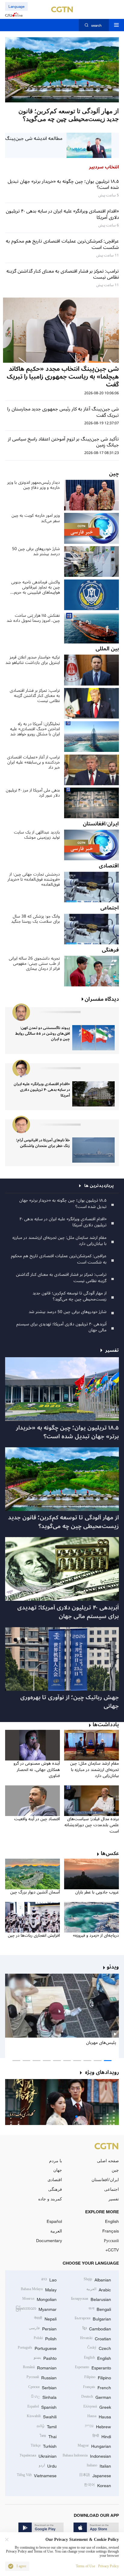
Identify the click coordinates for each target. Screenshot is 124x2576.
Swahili (42, 2416)
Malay (39, 2289)
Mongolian (39, 2299)
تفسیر (114, 2199)
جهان (58, 2170)
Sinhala (44, 2397)
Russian (42, 2377)
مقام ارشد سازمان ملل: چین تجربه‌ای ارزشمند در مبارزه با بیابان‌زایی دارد (59, 1241)
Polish (45, 2338)
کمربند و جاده (50, 2199)
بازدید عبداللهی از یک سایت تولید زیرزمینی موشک (37, 835)
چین (115, 2170)
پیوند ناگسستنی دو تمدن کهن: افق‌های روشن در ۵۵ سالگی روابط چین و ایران (43, 1034)
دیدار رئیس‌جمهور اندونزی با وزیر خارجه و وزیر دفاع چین (34, 485)
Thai (48, 2436)
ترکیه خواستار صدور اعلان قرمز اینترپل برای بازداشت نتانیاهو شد (33, 660)
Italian (99, 2465)
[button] (103, 97)
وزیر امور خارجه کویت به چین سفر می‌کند (36, 518)
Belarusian (91, 2299)
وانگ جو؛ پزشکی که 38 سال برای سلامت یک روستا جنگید (36, 919)
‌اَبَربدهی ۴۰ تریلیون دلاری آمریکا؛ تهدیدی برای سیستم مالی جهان (61, 1327)
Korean (98, 2485)
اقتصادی (55, 2179)
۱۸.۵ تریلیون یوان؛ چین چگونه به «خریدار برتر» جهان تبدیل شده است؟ (63, 1203)
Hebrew (98, 2426)
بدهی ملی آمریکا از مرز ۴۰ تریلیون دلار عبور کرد (33, 793)
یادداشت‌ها (106, 1725)
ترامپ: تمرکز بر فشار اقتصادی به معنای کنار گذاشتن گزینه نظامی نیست (35, 696)
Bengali (100, 2309)
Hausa (99, 2416)
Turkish (44, 2446)
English (112, 2221)
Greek (97, 2406)
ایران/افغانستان (105, 2179)
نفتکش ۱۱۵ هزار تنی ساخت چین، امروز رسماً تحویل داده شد (33, 618)
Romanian (40, 2367)
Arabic (99, 2289)
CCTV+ (112, 2250)
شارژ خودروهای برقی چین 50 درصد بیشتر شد (36, 551)
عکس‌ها (110, 1853)
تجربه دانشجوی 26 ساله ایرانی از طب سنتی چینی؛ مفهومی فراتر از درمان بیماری (34, 964)
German (96, 2397)
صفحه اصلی (108, 2161)
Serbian (42, 2387)
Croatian (96, 2338)
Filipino (98, 2377)
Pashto (45, 2358)
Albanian (97, 2279)
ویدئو (113, 1967)
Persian (43, 2328)
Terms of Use (85, 2566)
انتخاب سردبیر (104, 167)
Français (111, 2231)
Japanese (95, 2475)
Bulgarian (93, 2318)
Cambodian (97, 2328)
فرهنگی (55, 2189)
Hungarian (94, 2446)
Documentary (49, 2240)
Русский (111, 2240)
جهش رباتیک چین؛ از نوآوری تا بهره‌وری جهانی (70, 1702)
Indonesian (87, 2455)
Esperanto (93, 2367)
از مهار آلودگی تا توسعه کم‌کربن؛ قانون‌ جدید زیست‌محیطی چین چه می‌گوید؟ (70, 1296)
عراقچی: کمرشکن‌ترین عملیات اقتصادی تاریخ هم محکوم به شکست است (59, 1259)
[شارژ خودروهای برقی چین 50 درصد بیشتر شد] (62, 70)
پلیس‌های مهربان (101, 2043)
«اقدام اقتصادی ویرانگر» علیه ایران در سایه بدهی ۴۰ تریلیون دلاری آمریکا (42, 1090)
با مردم (56, 2161)
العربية (56, 2231)
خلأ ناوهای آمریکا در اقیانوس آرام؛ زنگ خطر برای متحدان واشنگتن (43, 1143)
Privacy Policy (108, 2566)
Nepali (45, 2318)
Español (54, 2221)
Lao (49, 2279)
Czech (99, 2348)
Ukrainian (38, 2455)
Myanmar (36, 2309)
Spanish (42, 2406)
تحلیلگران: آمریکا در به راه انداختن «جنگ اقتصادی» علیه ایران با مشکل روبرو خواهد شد (35, 729)
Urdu (48, 2465)
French (97, 2387)
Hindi (102, 2436)
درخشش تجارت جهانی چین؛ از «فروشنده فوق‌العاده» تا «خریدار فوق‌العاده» (34, 879)
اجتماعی (112, 2189)
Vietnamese (37, 2475)
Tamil (47, 2426)
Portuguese (37, 2348)
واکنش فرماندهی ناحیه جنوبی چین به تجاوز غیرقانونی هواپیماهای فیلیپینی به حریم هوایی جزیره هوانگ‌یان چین (36, 587)
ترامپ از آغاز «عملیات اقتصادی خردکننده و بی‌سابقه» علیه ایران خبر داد (33, 762)
